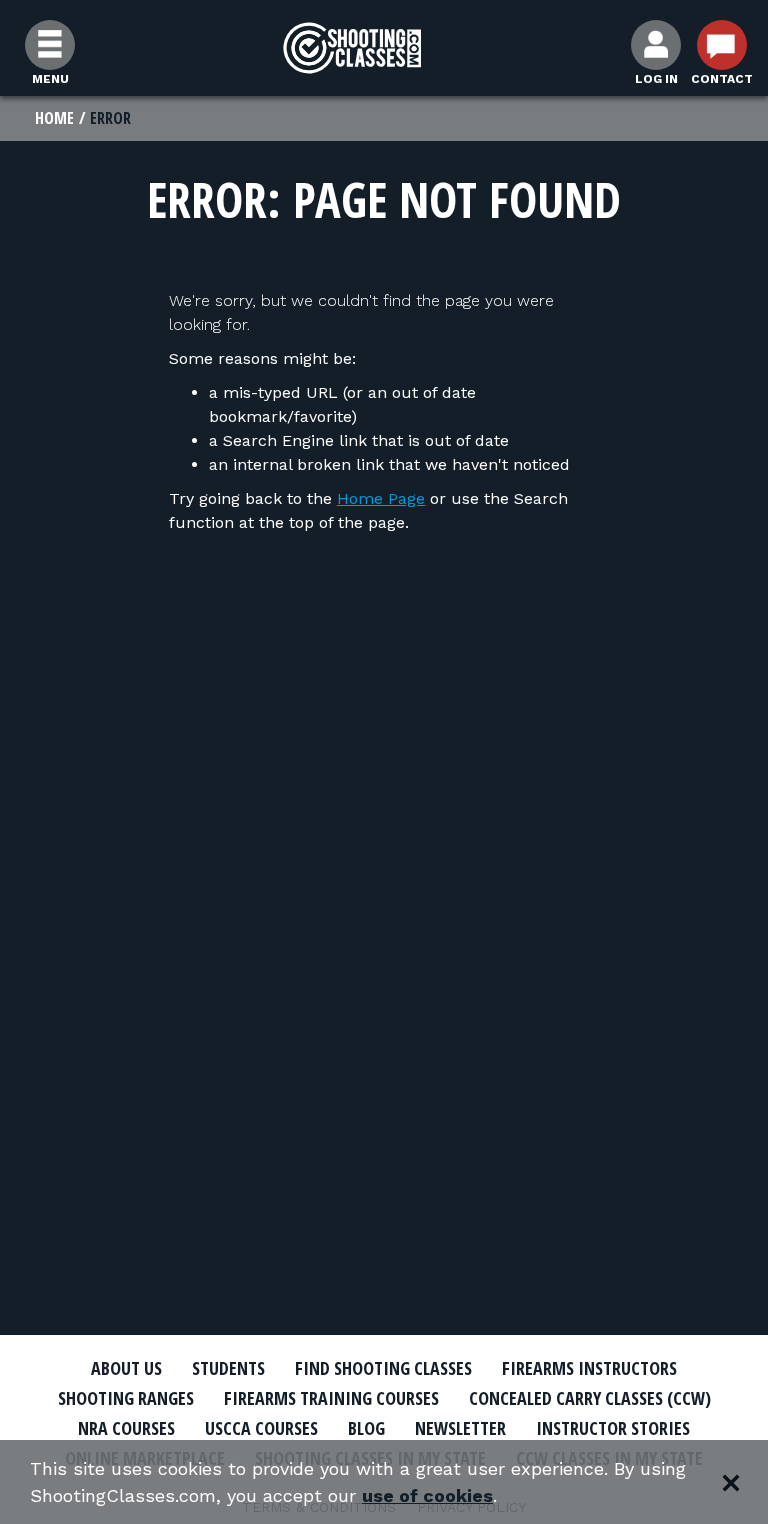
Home (54, 118)
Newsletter (460, 1428)
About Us (126, 1368)
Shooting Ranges (126, 1398)
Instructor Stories (613, 1428)
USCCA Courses (261, 1428)
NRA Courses (126, 1428)
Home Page (381, 498)
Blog (366, 1428)
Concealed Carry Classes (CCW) (590, 1398)
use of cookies (427, 1495)
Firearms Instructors (589, 1368)
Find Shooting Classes (383, 1368)
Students (228, 1368)
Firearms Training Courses (331, 1398)
